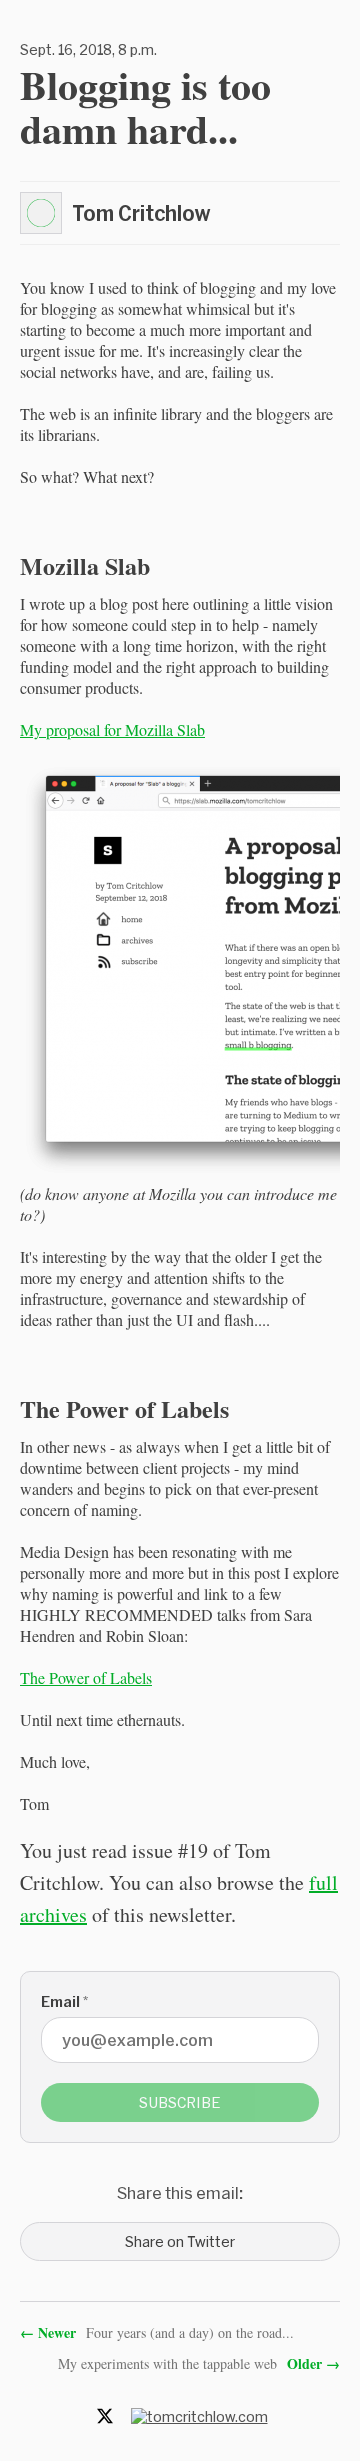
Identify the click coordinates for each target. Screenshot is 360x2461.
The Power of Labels (86, 1677)
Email (64, 2001)
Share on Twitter (180, 2241)
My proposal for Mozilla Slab (112, 729)
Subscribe (180, 2102)
